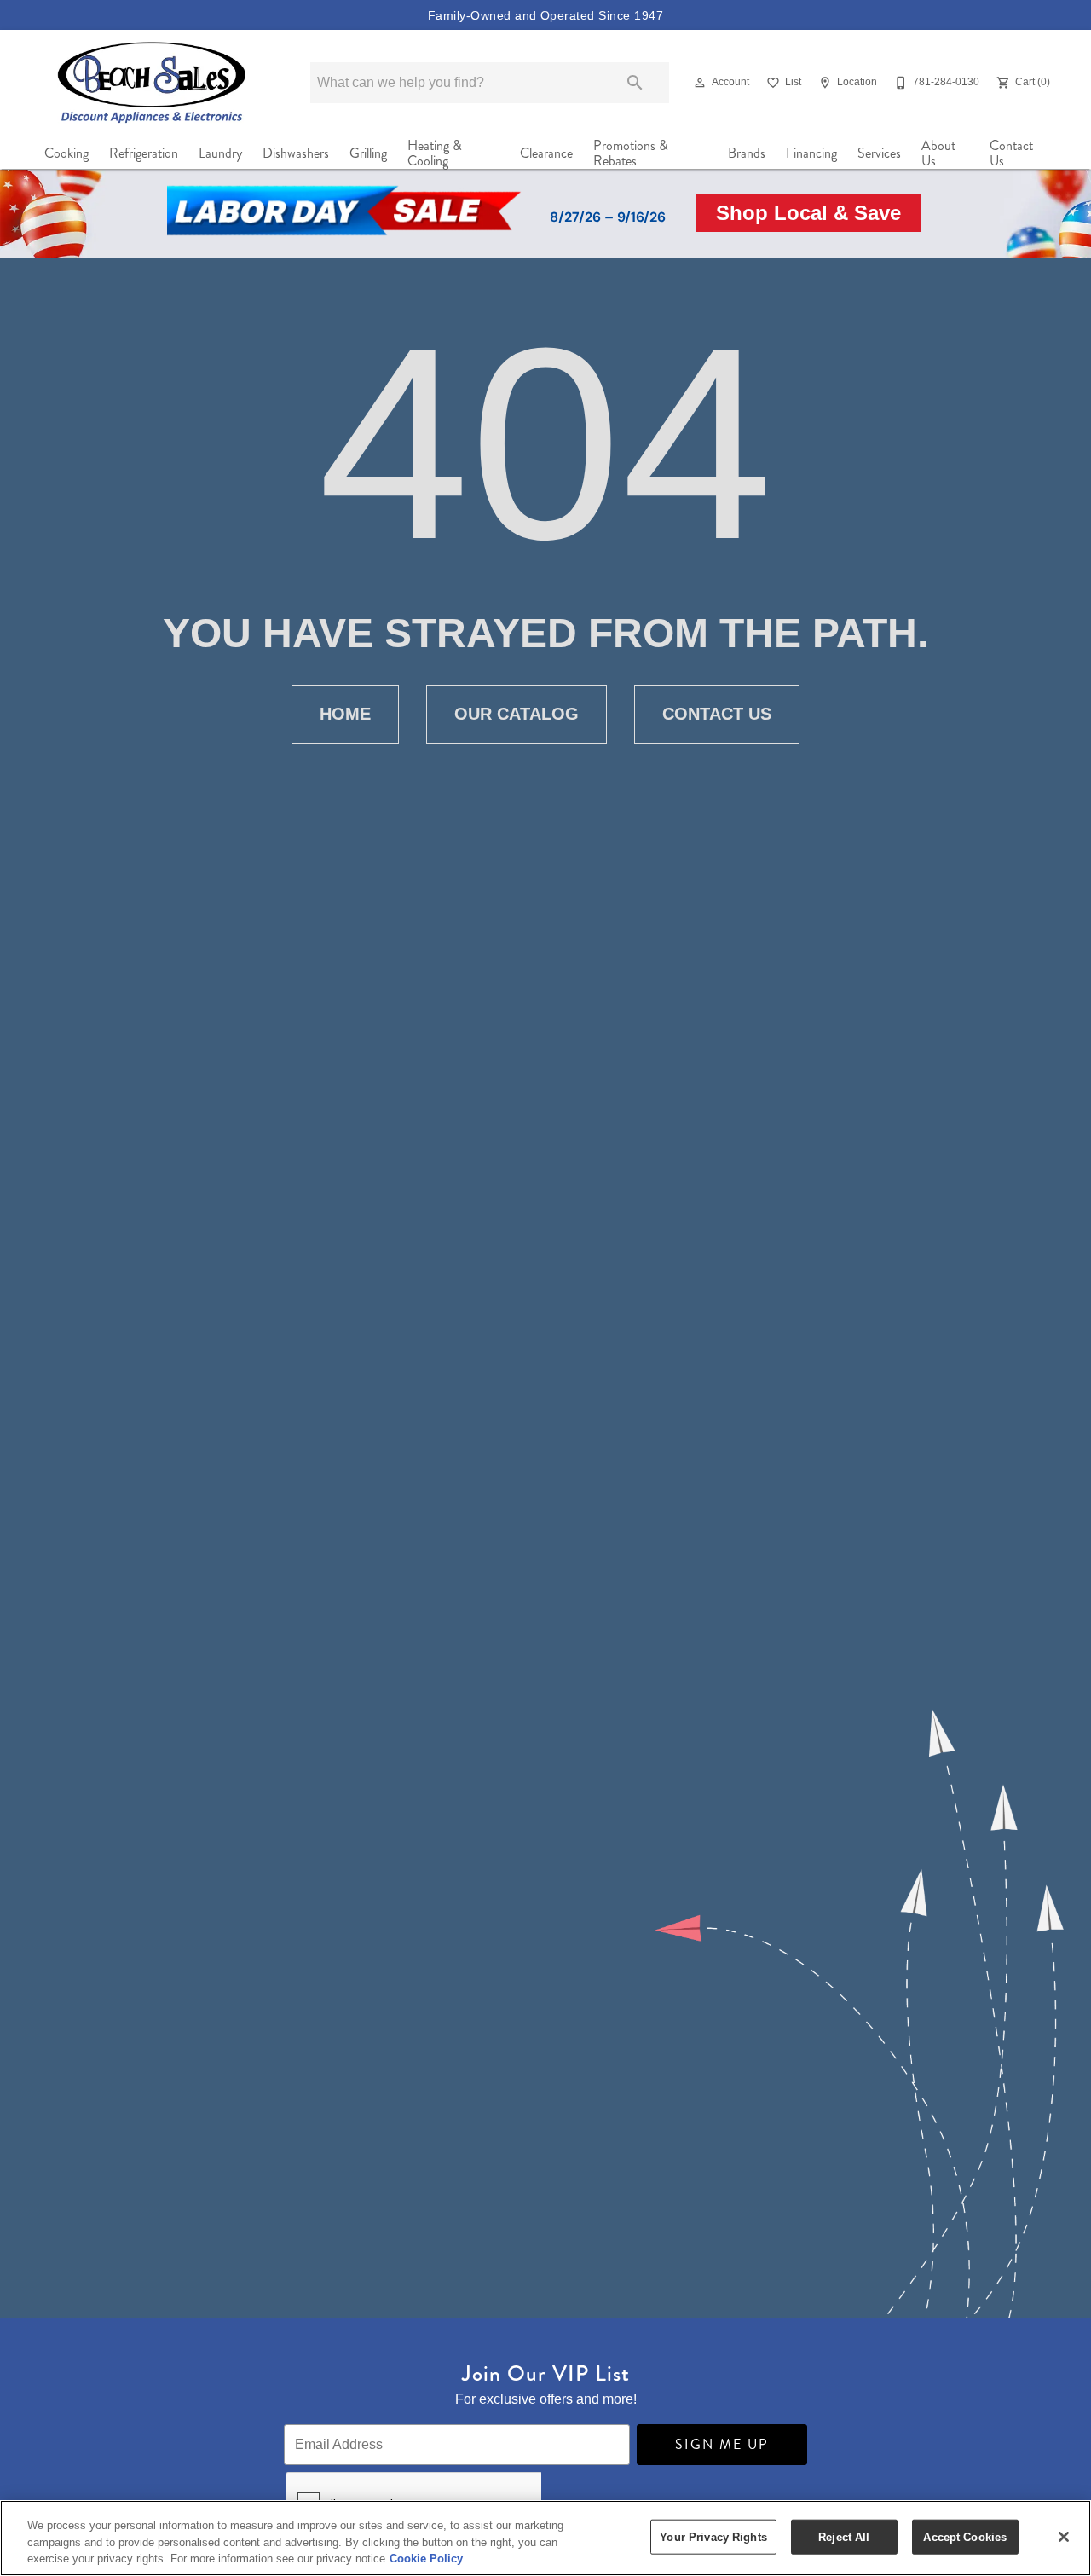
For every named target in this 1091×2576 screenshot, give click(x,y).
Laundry (220, 153)
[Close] (1064, 2537)
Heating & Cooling (435, 153)
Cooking (66, 153)
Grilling (368, 153)
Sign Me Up (722, 2444)
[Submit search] (635, 83)
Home (345, 714)
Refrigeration (144, 153)
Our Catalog (517, 714)
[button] (700, 83)
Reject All (844, 2536)
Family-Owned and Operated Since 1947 (545, 15)
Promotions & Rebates (631, 153)
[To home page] (152, 82)
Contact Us (1011, 153)
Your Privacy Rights (713, 2536)
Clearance (546, 153)
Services (879, 153)
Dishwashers (296, 153)
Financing (811, 153)
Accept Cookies (965, 2536)
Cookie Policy (426, 2559)
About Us (938, 153)
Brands (747, 153)
